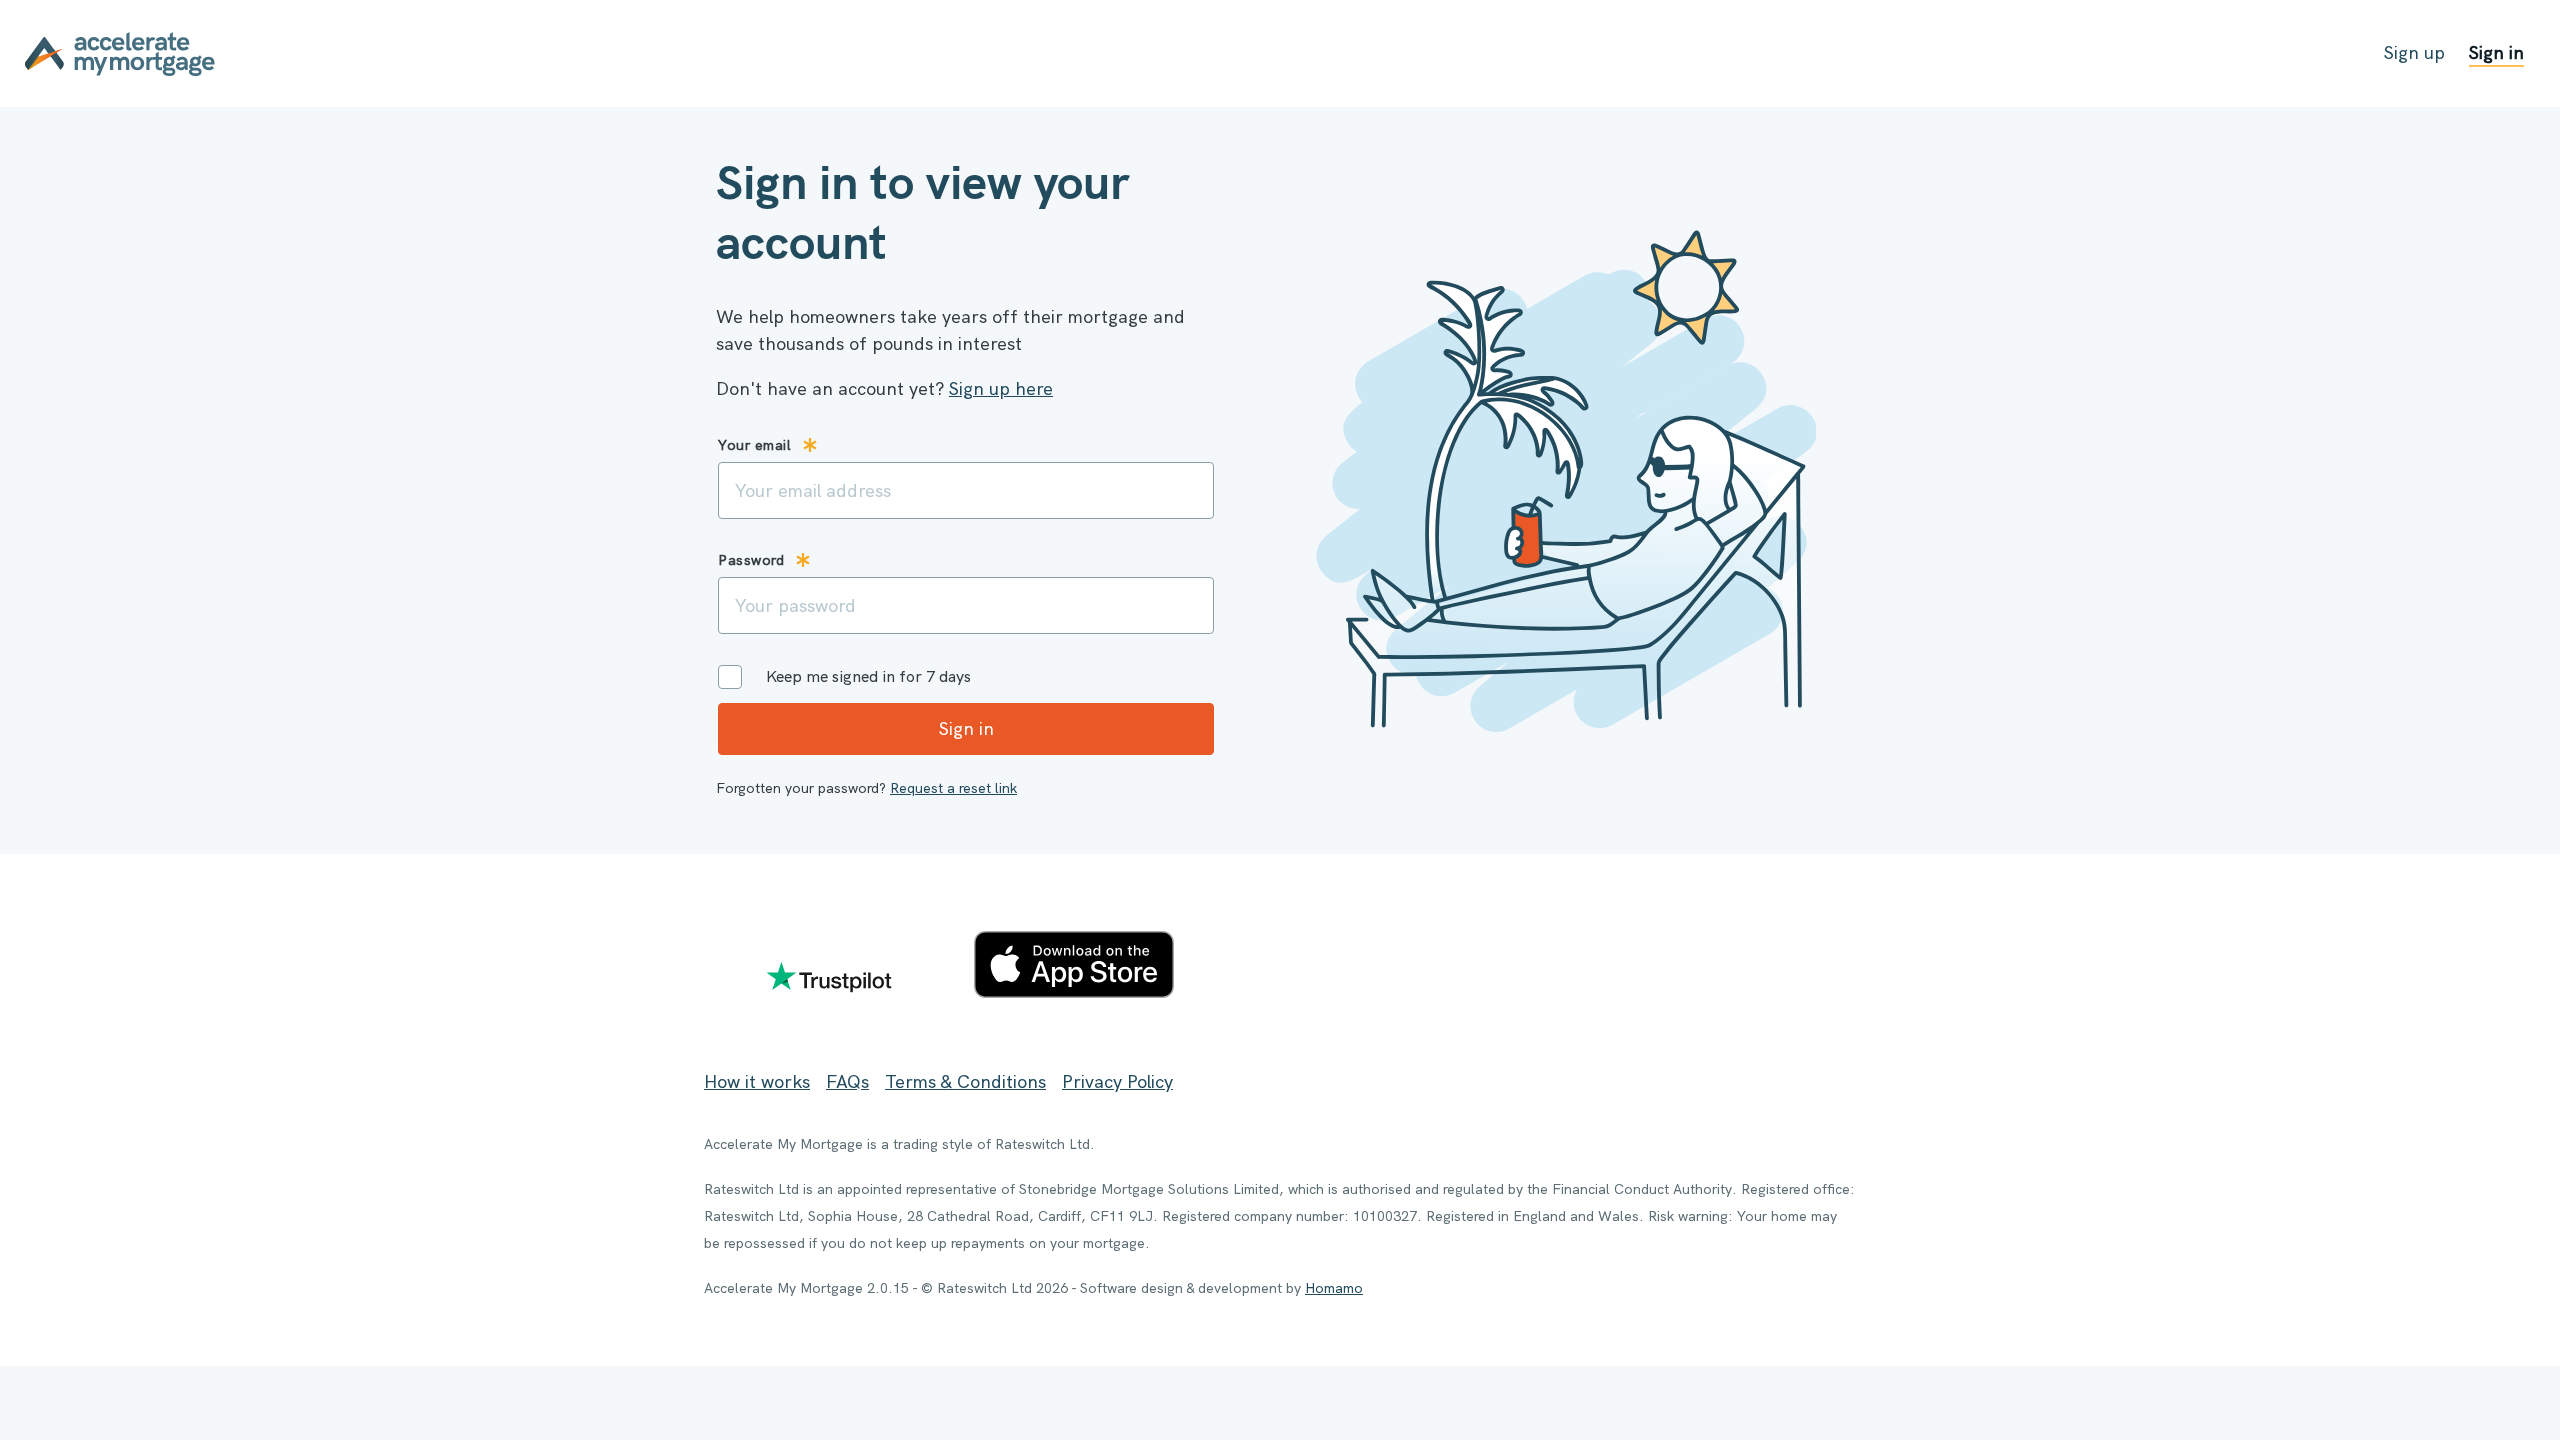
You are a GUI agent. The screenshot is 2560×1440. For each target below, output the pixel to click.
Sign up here (1001, 388)
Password (751, 560)
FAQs (847, 1081)
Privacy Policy (1117, 1081)
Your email (754, 445)
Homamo (1334, 1288)
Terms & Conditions (965, 1081)
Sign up (2414, 52)
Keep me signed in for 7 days (868, 676)
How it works (757, 1081)
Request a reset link (953, 788)
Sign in (2496, 52)
